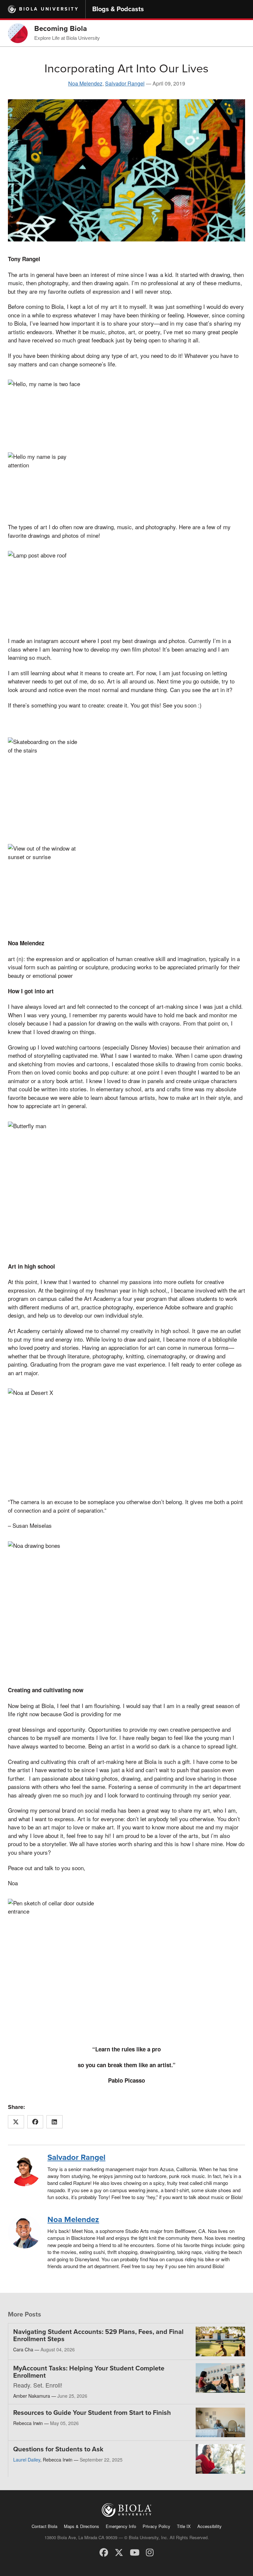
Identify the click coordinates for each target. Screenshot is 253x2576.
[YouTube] (135, 2552)
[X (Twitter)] (119, 2552)
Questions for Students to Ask (58, 2449)
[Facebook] (104, 2552)
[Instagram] (150, 2552)
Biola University (49, 9)
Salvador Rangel (125, 83)
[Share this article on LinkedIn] (55, 2122)
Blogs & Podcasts (118, 9)
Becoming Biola (61, 29)
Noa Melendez (85, 83)
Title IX (184, 2526)
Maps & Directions (82, 2526)
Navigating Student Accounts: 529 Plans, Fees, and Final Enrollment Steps (98, 2336)
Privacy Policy (156, 2526)
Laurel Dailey (27, 2460)
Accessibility (210, 2526)
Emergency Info (121, 2526)
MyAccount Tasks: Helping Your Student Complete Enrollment (89, 2372)
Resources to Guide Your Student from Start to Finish (92, 2413)
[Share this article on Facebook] (35, 2122)
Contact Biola (44, 2526)
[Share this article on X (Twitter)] (16, 2122)
